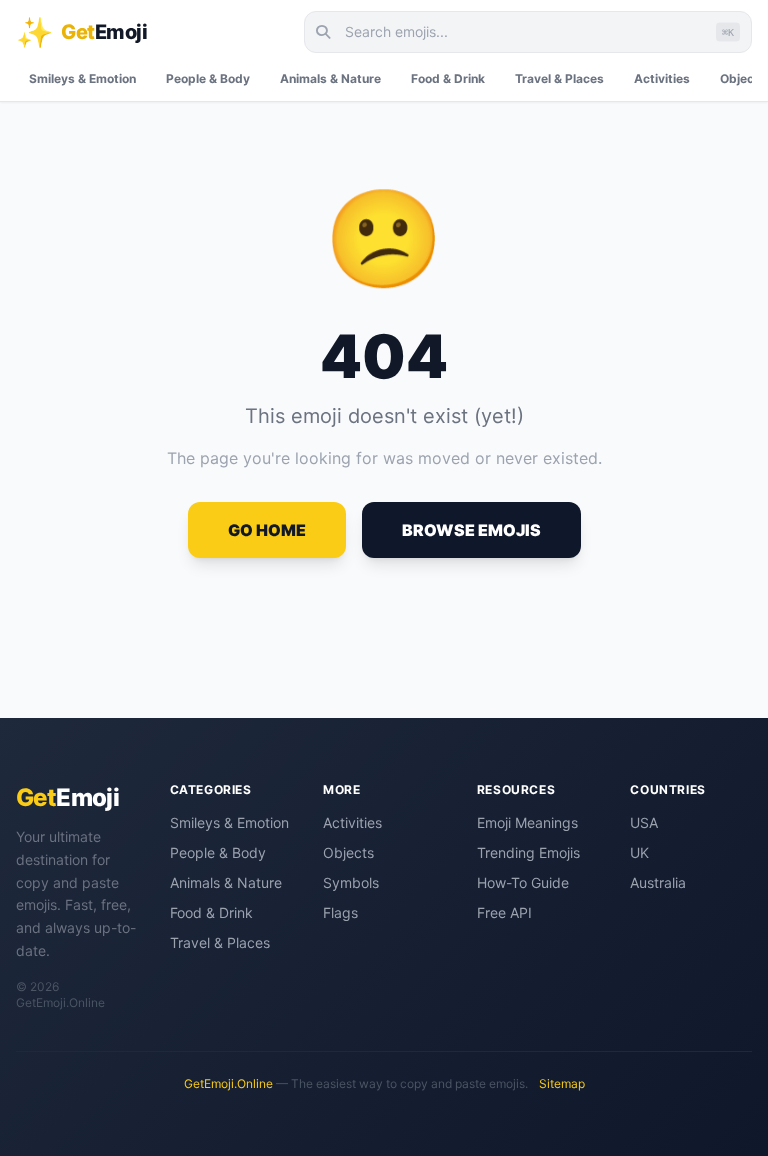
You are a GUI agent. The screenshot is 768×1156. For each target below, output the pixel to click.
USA (644, 822)
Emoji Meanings (527, 822)
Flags (340, 912)
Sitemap (562, 1083)
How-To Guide (523, 882)
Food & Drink (448, 78)
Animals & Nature (330, 78)
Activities (662, 78)
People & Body (208, 78)
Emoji (67, 797)
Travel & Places (559, 78)
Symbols (351, 882)
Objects (348, 852)
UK (639, 852)
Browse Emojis (471, 530)
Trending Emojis (528, 852)
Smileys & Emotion (82, 78)
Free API (504, 912)
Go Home (267, 530)
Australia (658, 882)
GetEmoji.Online (228, 1083)
